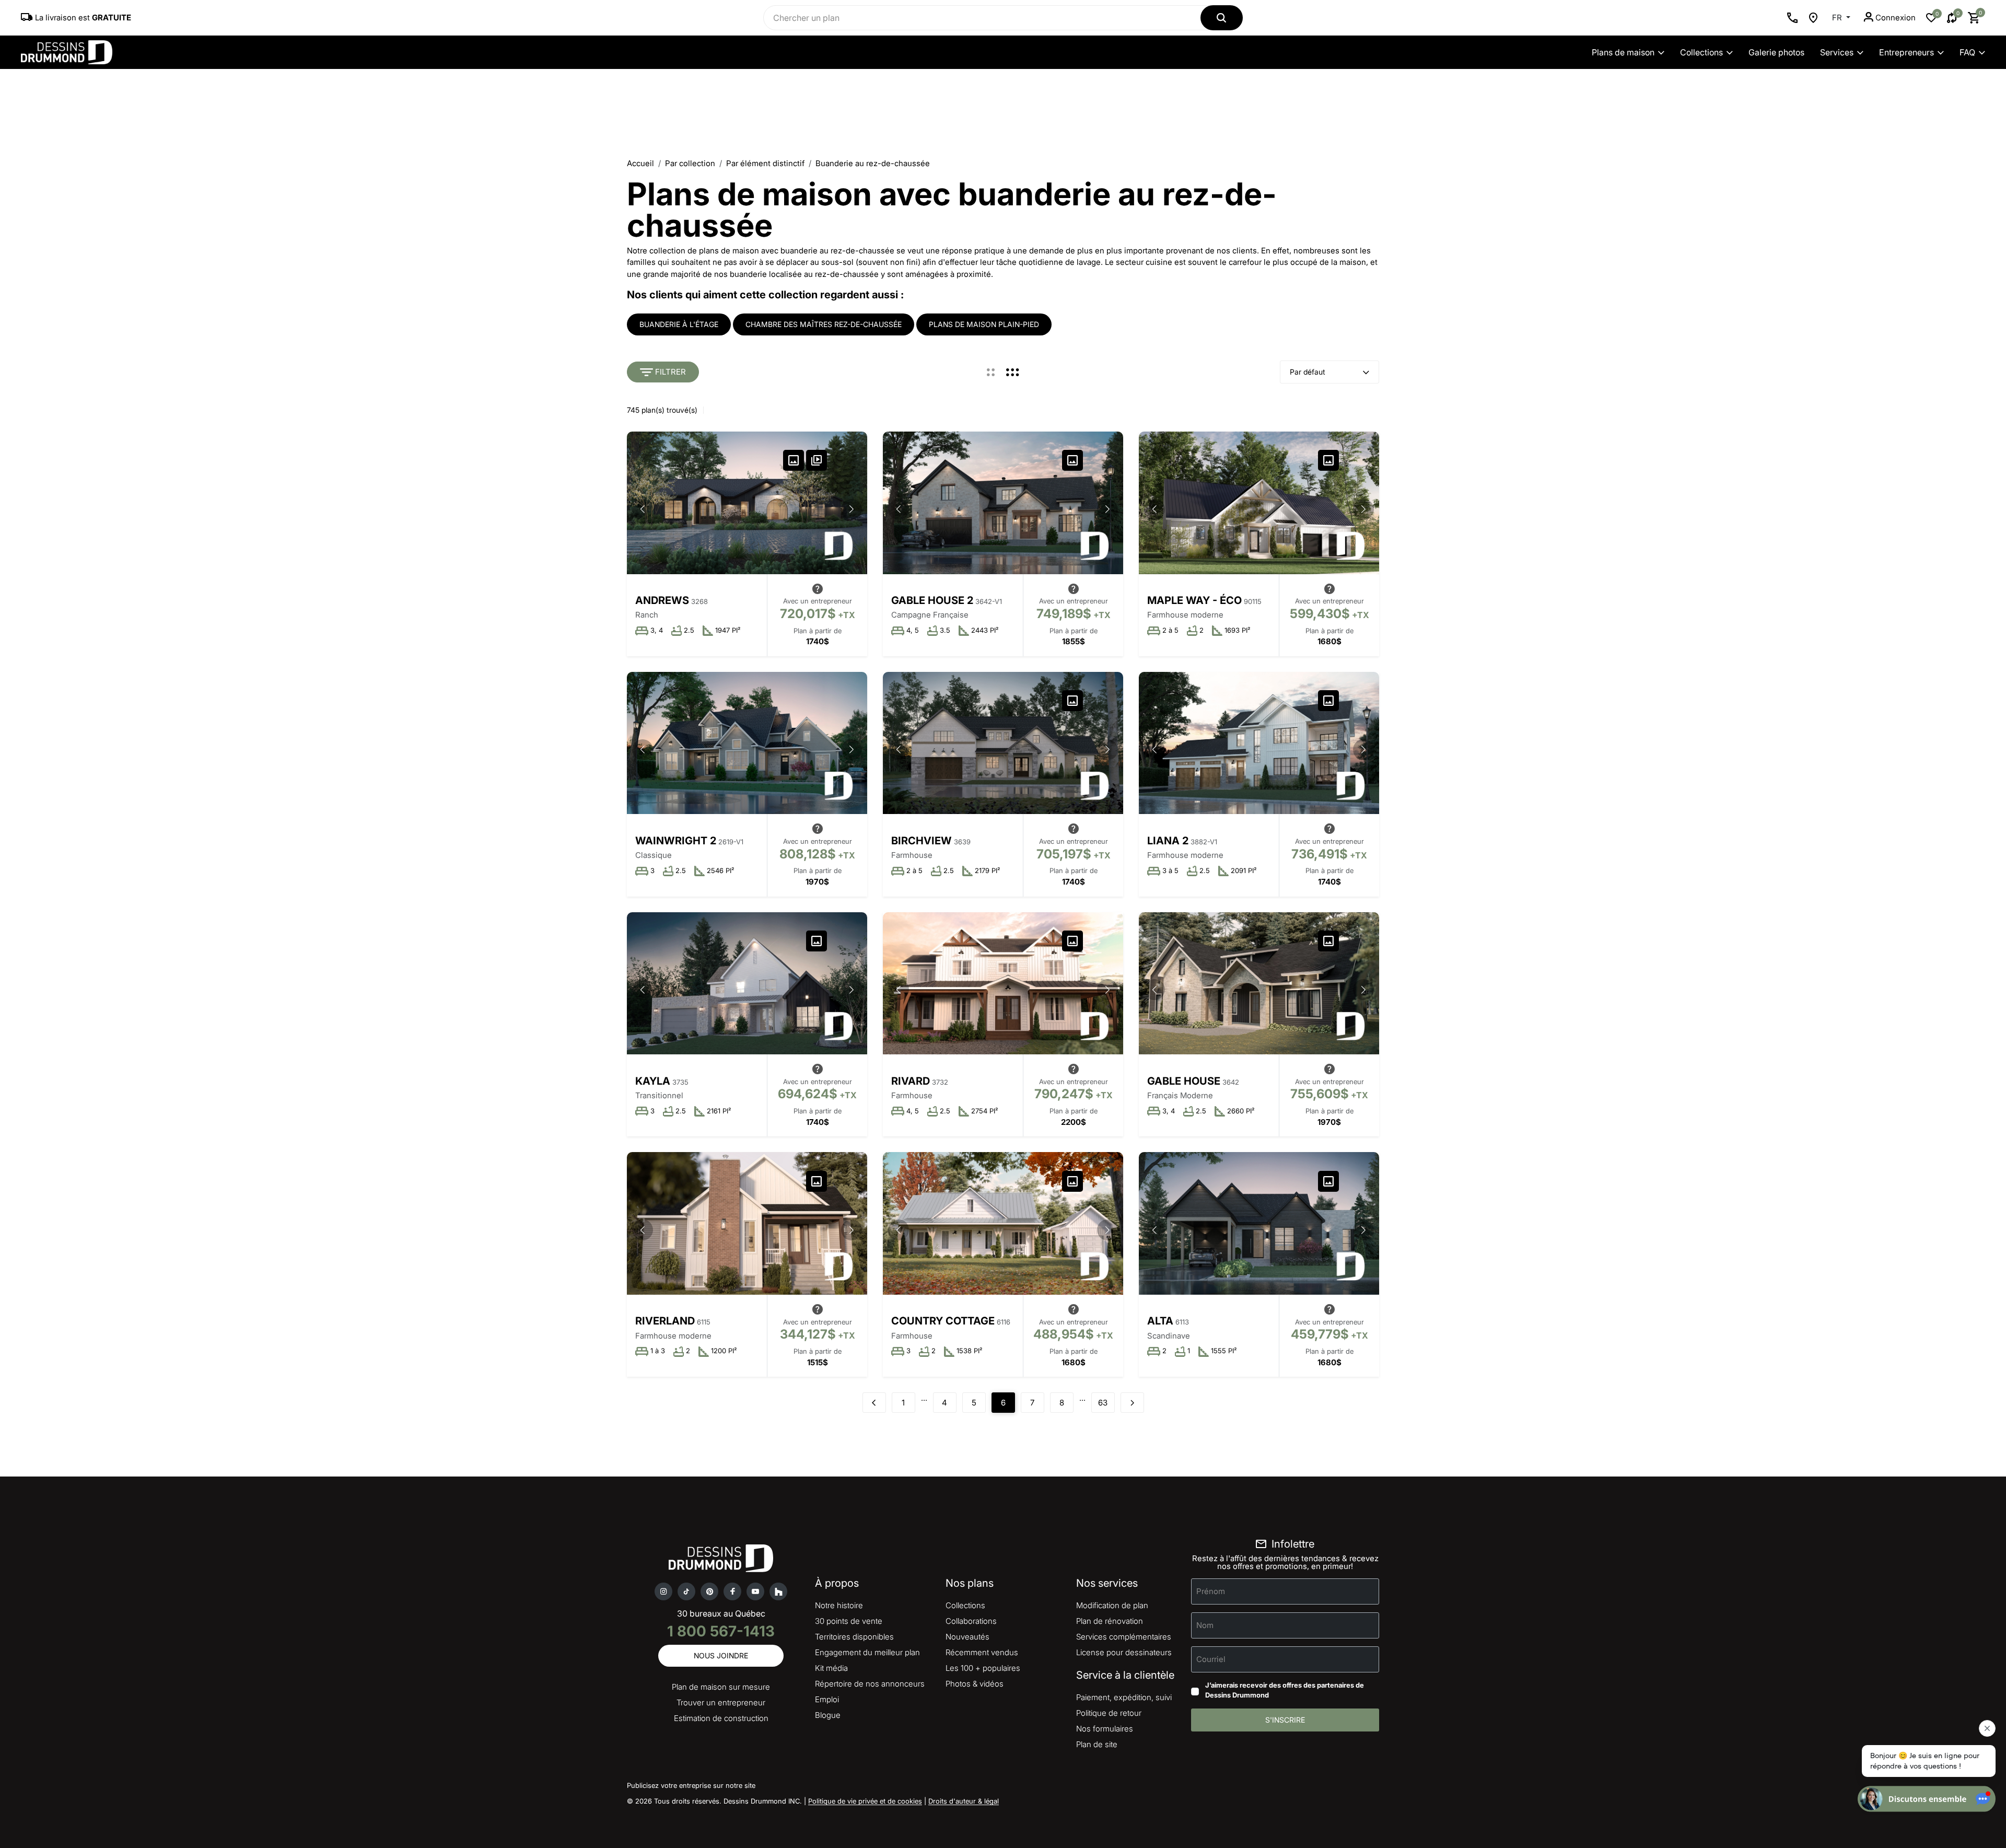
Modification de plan (1112, 1605)
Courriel (1211, 1659)
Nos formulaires (1105, 1729)
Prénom (1211, 1591)
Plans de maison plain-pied (984, 324)
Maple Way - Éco (1194, 600)
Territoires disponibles (854, 1637)
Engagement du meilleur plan (867, 1652)
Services (1837, 52)
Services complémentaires (1124, 1637)
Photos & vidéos (975, 1684)
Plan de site (1097, 1744)
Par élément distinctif (765, 163)
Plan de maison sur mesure (721, 1687)
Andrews (662, 600)
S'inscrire (1285, 1720)
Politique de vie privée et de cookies (865, 1801)
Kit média (831, 1668)
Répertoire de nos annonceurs (870, 1684)
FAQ (1967, 52)
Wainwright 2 (676, 841)
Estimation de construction (721, 1718)
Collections (1701, 52)
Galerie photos (1776, 52)
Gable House (1184, 1081)
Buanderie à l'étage (679, 324)
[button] (852, 509)
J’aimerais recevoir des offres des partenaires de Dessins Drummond (1285, 1690)
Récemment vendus (982, 1652)
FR (1838, 18)
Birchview (922, 841)
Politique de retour (1109, 1713)
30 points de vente (849, 1621)
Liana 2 (1168, 841)
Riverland (665, 1321)
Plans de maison (1623, 52)
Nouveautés (967, 1637)
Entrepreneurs (1906, 52)
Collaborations (971, 1621)
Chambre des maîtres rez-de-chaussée (824, 324)
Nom (1205, 1625)
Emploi (827, 1699)
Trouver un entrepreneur (721, 1702)
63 (1103, 1403)
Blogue (828, 1715)
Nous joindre (721, 1655)
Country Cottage (943, 1321)
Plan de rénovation (1110, 1621)
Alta (1160, 1321)
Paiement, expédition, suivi (1124, 1697)
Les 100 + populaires (983, 1668)
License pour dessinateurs (1124, 1652)
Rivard (911, 1081)
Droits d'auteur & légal (964, 1801)
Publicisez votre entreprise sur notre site (691, 1785)
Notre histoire (839, 1605)
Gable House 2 (932, 600)
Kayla (653, 1081)
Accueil (640, 163)
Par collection (690, 163)
